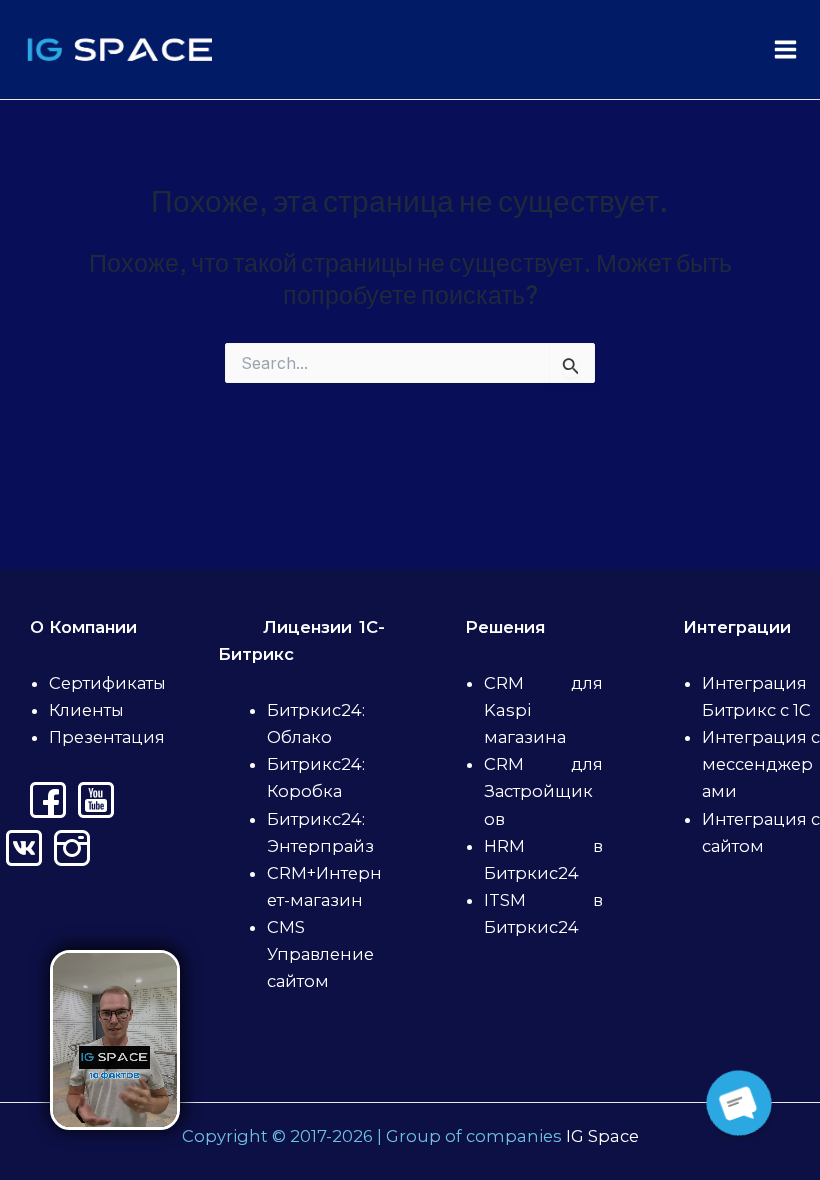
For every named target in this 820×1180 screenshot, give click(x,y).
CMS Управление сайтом (320, 954)
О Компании (83, 627)
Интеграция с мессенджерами (761, 764)
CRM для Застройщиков (543, 791)
